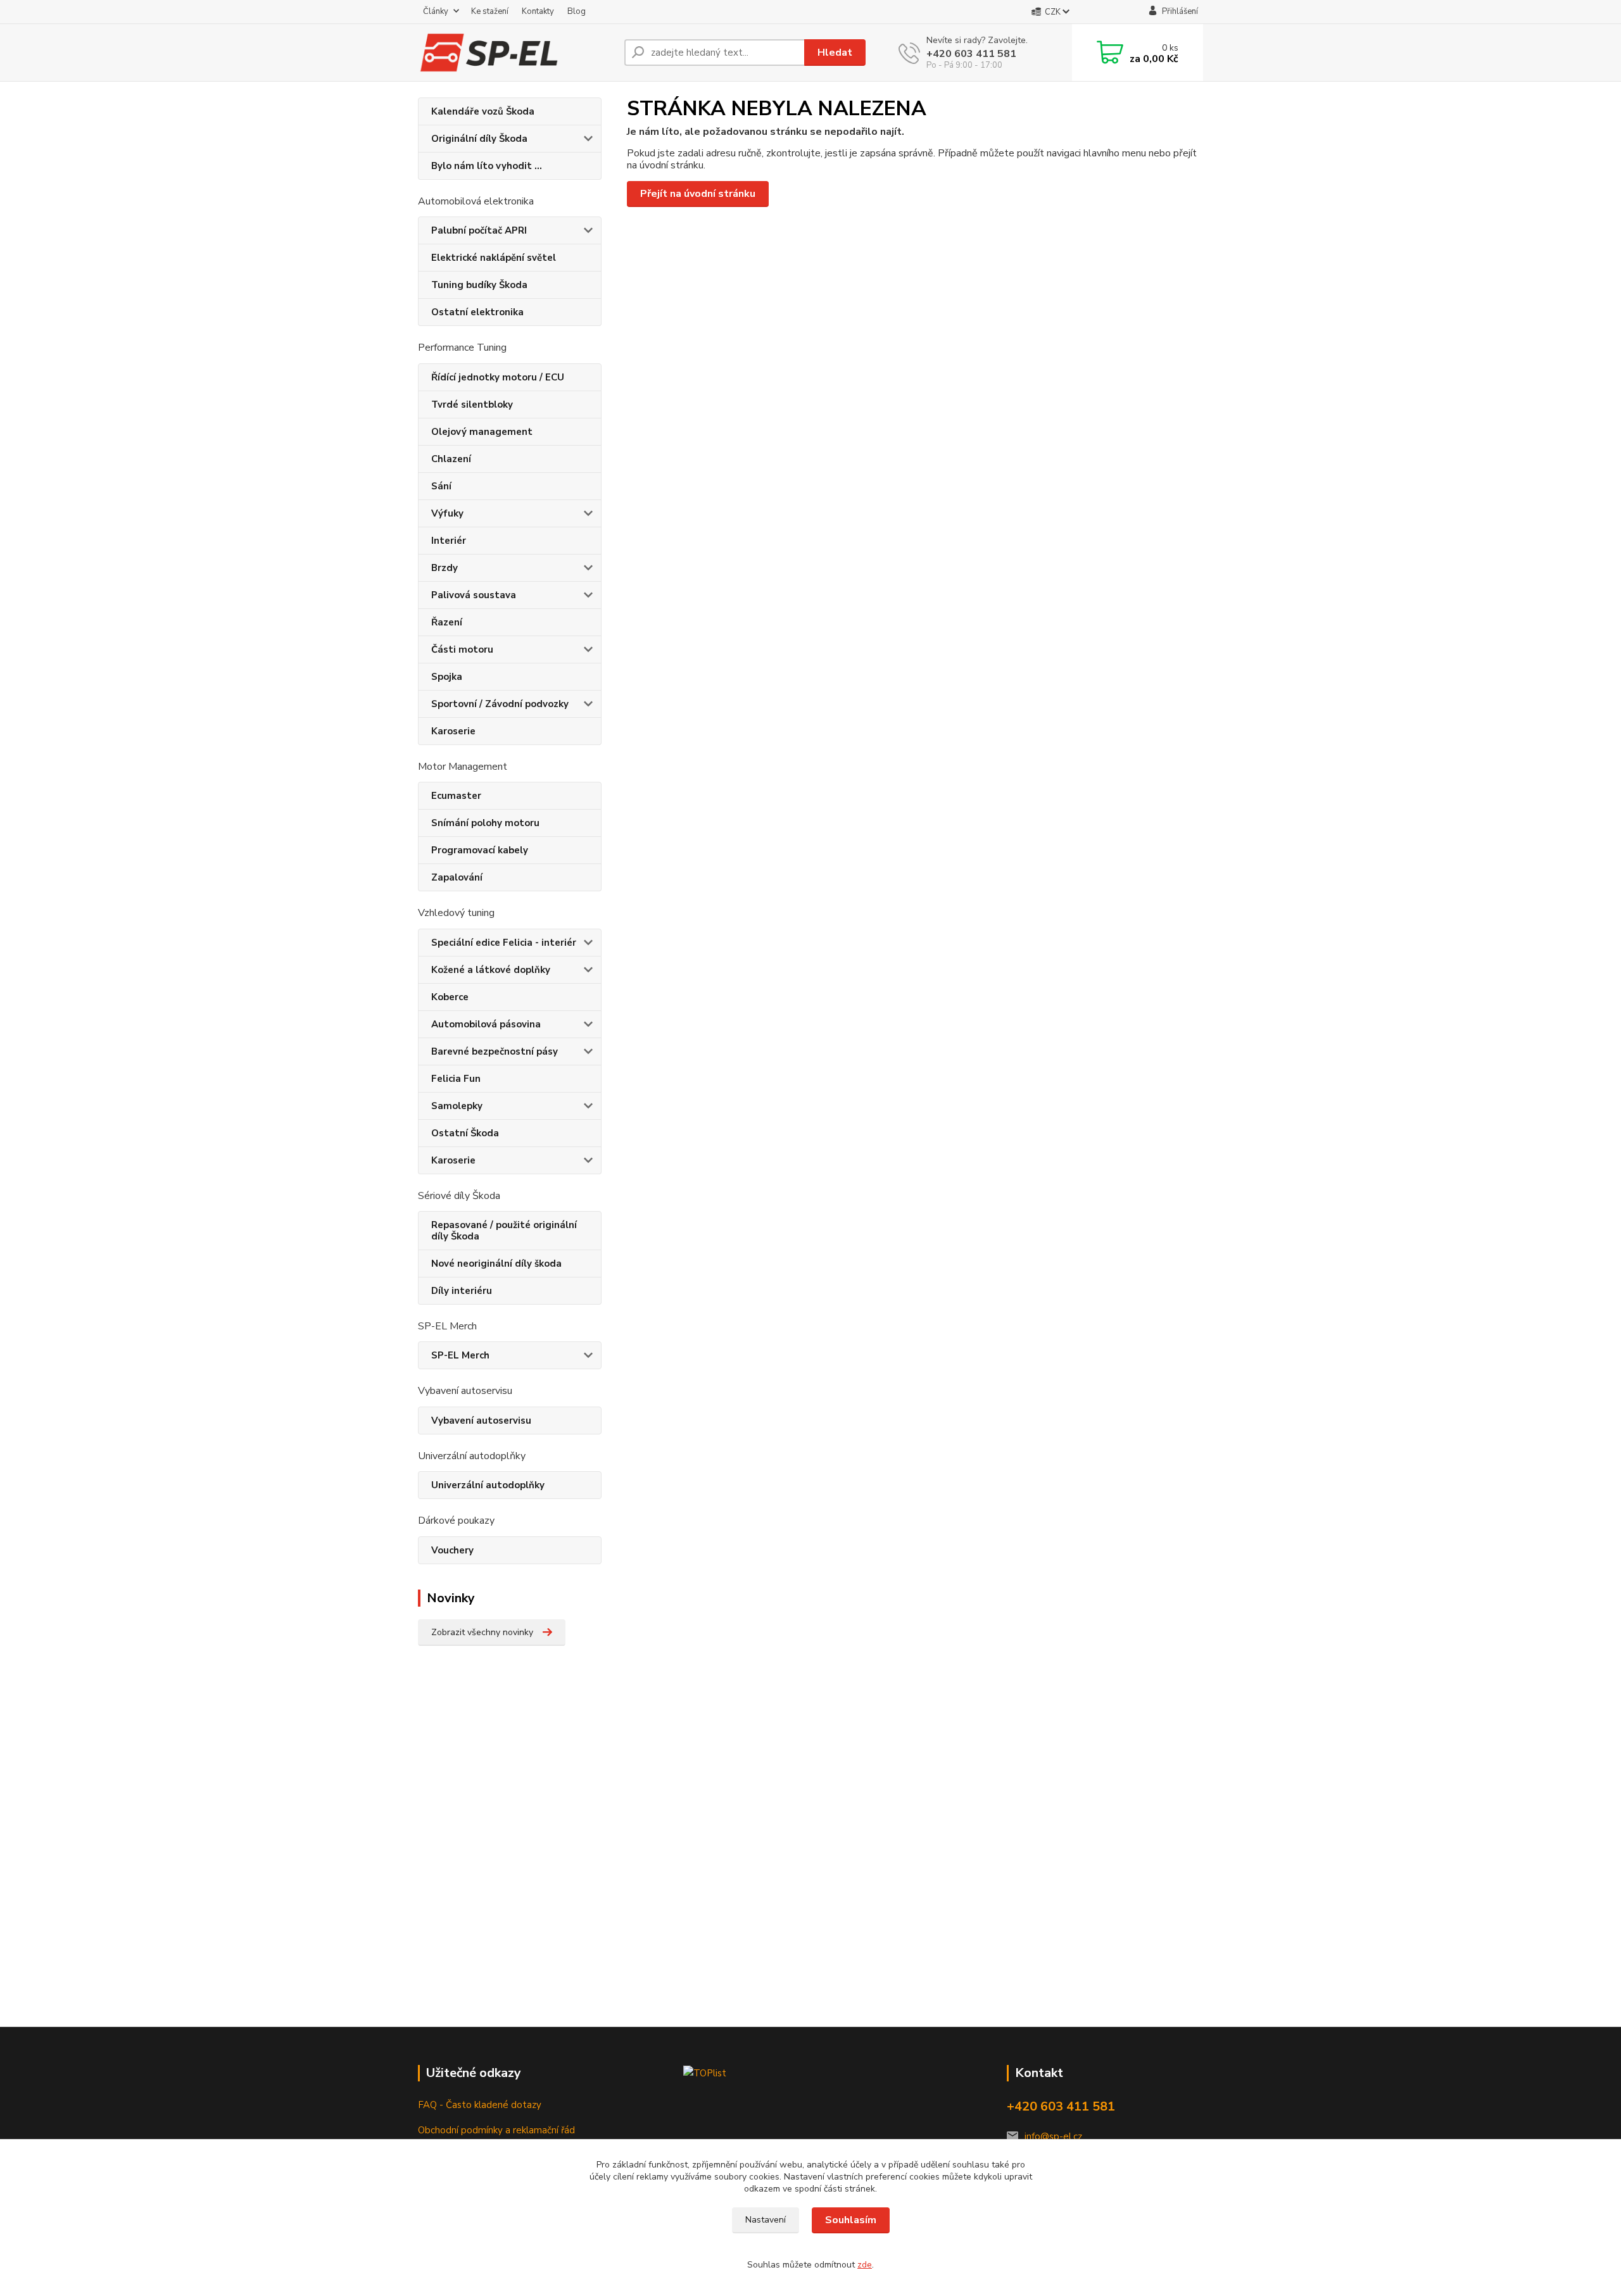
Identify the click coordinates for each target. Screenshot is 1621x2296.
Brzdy (445, 568)
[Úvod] (516, 53)
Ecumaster (456, 796)
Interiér (449, 541)
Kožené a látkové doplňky (491, 970)
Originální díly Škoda (479, 139)
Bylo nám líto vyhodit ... (487, 166)
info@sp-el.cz (1053, 2136)
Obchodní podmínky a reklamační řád (496, 2130)
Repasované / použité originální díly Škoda (504, 1231)
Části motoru (462, 649)
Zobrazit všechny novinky (482, 1632)
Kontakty (538, 11)
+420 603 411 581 (971, 54)
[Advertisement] (507, 1857)
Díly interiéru (462, 1291)
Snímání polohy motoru (485, 823)
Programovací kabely (480, 850)
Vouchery (452, 1550)
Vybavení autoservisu (481, 1421)
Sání (441, 486)
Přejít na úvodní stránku (698, 194)
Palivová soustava (474, 595)
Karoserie (453, 731)
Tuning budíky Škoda (479, 285)
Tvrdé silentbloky (472, 405)
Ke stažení (490, 11)
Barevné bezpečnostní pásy (495, 1051)
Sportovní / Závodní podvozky (500, 704)
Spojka (447, 677)
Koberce (450, 997)
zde (865, 2265)
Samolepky (457, 1106)
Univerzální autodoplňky (488, 1485)
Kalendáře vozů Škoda (483, 111)
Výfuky (447, 513)
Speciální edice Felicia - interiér (504, 943)
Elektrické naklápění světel (494, 258)
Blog (577, 11)
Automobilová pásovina (486, 1024)
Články (436, 11)
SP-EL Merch (460, 1355)
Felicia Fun (456, 1079)
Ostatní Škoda (465, 1133)
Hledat (835, 53)
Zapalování (457, 877)
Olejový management (482, 432)
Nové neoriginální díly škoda (496, 1264)
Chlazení (451, 459)
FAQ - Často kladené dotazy (480, 2105)
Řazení (447, 622)
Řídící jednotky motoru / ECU (498, 377)
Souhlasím (851, 2220)
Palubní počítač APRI (479, 230)
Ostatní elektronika (477, 312)
